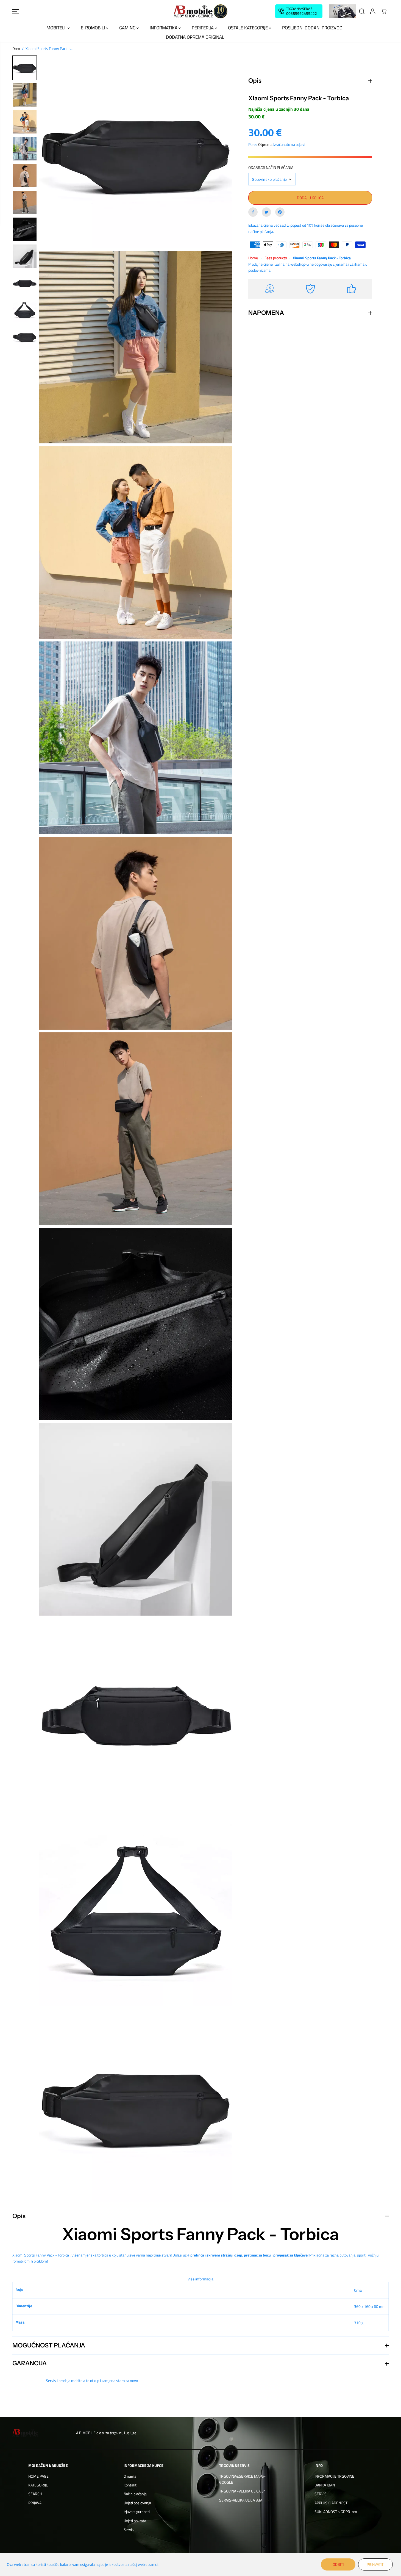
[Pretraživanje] (362, 11)
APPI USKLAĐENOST (331, 2503)
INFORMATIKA (164, 28)
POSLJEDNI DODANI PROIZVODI (313, 28)
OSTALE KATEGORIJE (248, 28)
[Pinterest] (280, 212)
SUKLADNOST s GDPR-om (336, 2512)
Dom (16, 48)
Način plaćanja (135, 2494)
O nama (130, 2476)
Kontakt (130, 2485)
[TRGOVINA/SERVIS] (299, 11)
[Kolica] (384, 11)
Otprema (265, 144)
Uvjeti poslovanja (137, 2503)
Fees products (276, 258)
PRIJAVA (35, 2503)
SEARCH (35, 2494)
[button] (16, 11)
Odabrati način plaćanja (271, 167)
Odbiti (338, 2564)
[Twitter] (266, 212)
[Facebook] (253, 212)
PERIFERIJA (203, 28)
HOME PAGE (38, 2476)
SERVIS (321, 2494)
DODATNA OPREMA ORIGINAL (195, 37)
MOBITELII (57, 28)
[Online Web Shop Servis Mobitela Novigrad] (200, 11)
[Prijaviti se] (373, 11)
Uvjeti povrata (135, 2521)
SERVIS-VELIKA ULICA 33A (241, 2500)
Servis (129, 2529)
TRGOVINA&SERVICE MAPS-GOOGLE (242, 2479)
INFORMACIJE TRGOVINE (334, 2476)
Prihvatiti (375, 2564)
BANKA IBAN (325, 2485)
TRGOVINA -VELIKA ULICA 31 (243, 2491)
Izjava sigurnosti (137, 2512)
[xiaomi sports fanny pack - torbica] (136, 152)
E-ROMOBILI (93, 28)
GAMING (128, 28)
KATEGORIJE (38, 2485)
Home (253, 258)
